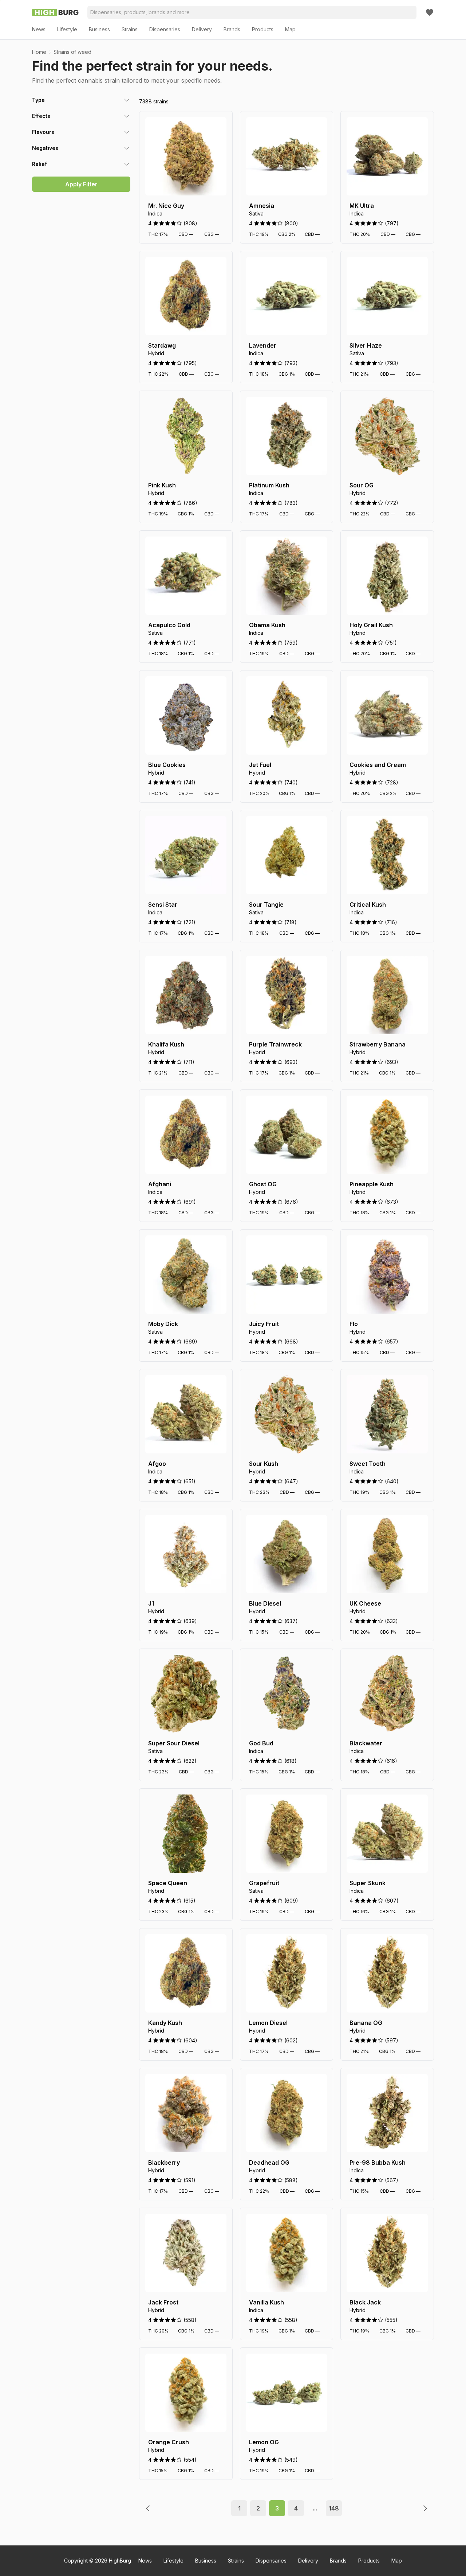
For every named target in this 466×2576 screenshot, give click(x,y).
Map (397, 2561)
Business (206, 2561)
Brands (338, 2561)
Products (369, 2561)
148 (334, 2508)
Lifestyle (173, 2561)
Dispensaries (271, 2561)
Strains (236, 2561)
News (145, 2561)
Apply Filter (81, 184)
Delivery (308, 2561)
